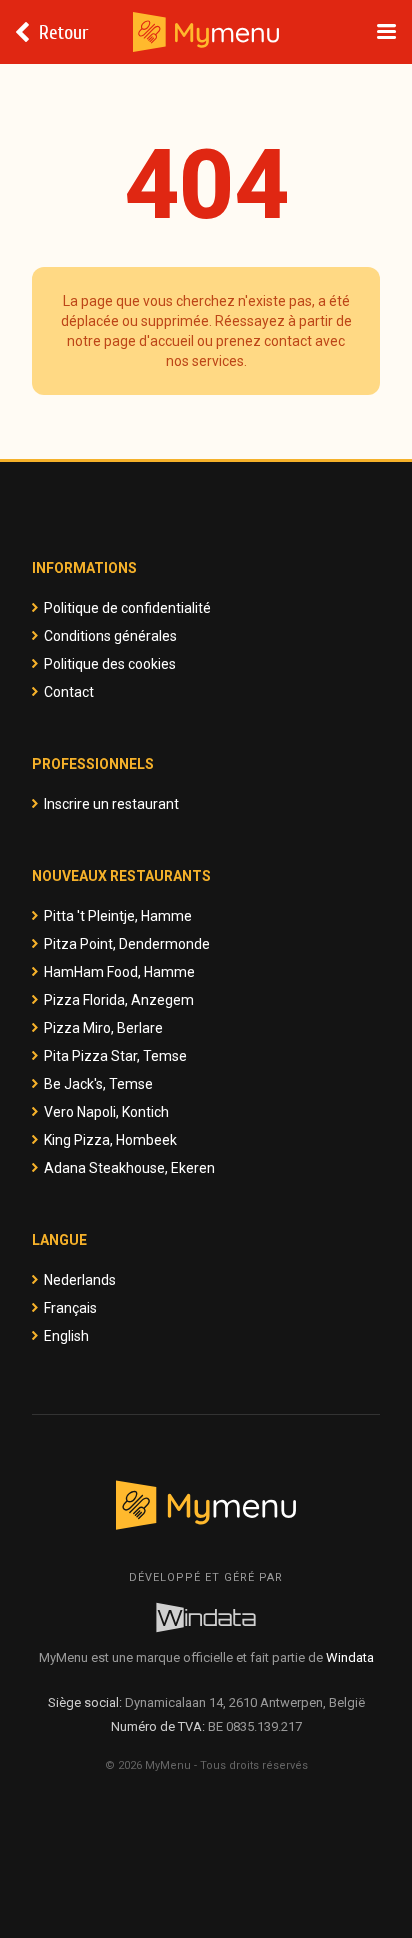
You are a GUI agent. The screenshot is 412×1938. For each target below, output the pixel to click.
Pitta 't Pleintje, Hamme (118, 916)
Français (70, 1308)
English (66, 1336)
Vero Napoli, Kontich (106, 1112)
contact (288, 341)
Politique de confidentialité (127, 608)
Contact (69, 692)
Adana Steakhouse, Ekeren (129, 1168)
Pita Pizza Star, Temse (115, 1056)
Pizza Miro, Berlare (103, 1028)
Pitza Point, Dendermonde (127, 944)
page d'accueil (149, 341)
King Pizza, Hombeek (110, 1140)
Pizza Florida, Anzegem (119, 1000)
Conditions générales (110, 636)
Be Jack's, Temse (98, 1084)
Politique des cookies (110, 664)
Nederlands (80, 1280)
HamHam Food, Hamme (119, 972)
